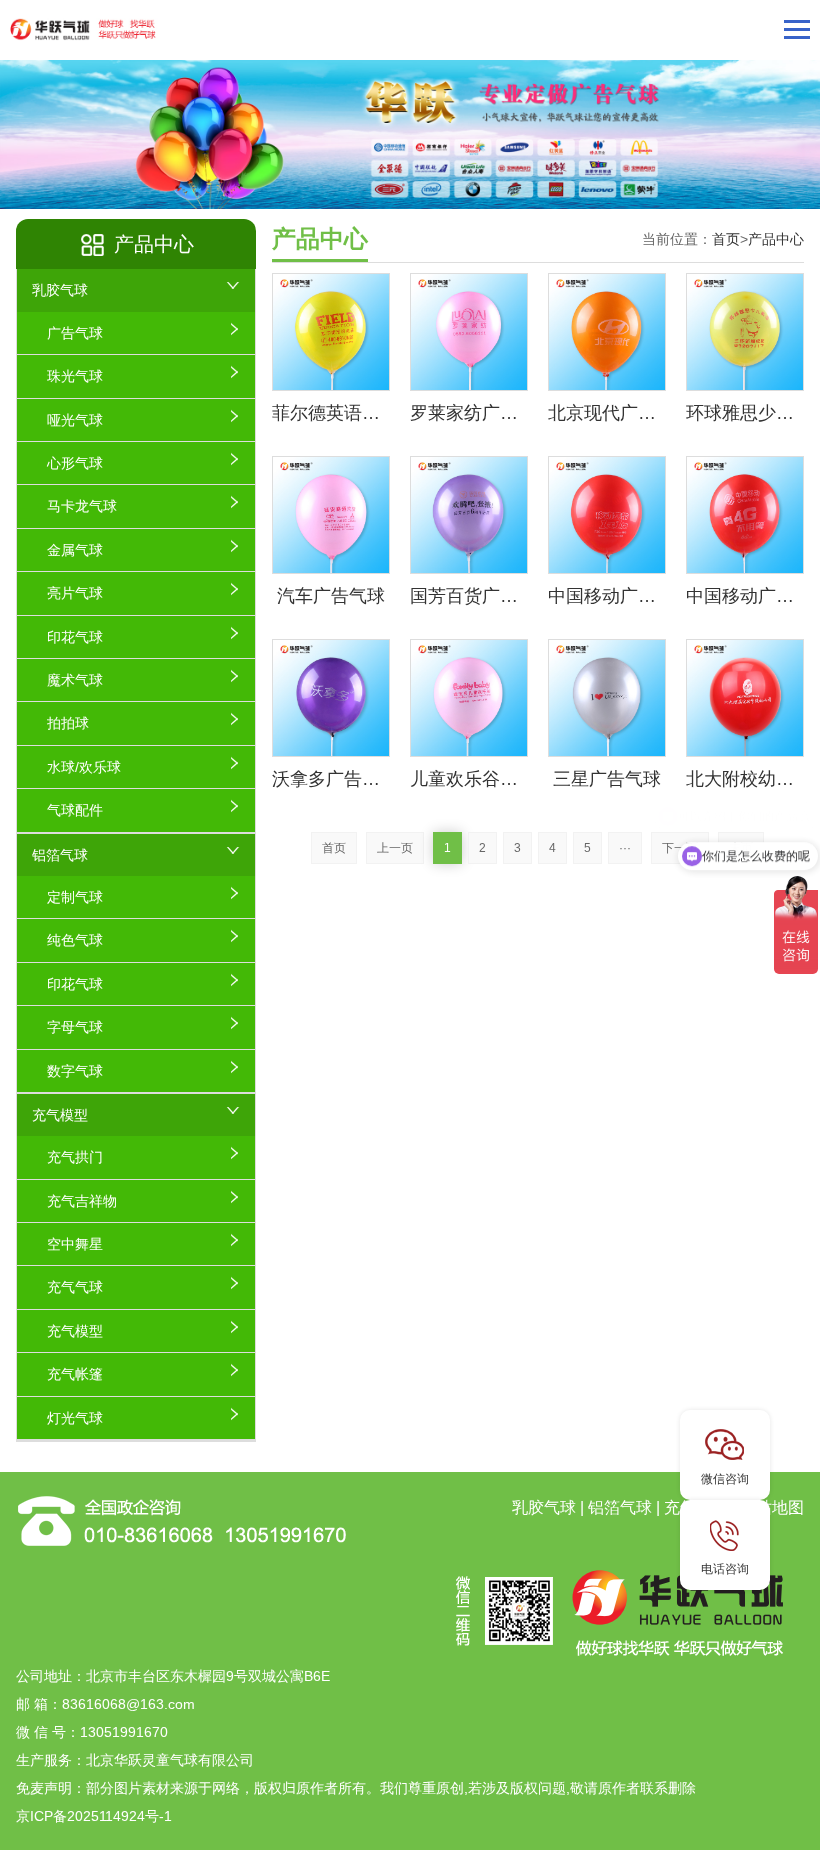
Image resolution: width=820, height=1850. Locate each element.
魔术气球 (75, 680)
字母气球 (75, 1027)
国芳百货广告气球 (469, 596)
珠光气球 (75, 376)
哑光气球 (75, 420)
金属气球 (75, 550)
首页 (726, 239)
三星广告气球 (607, 779)
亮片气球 (75, 593)
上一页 (395, 848)
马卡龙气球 (82, 506)
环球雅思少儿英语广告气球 (745, 413)
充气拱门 (75, 1157)
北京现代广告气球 (607, 413)
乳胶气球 (60, 290)
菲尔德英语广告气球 (331, 413)
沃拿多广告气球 (331, 779)
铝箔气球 (60, 855)
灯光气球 (75, 1418)
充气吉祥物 (82, 1201)
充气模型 (60, 1115)
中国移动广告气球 (607, 596)
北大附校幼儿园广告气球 (745, 779)
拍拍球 (68, 723)
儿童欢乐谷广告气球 (469, 779)
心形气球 (75, 463)
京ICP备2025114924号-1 (94, 1816)
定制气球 (75, 897)
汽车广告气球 (331, 596)
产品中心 (776, 239)
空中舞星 (75, 1244)
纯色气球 (75, 940)
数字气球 (75, 1071)
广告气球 (75, 333)
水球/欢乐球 (84, 767)
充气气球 (75, 1287)
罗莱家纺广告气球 (469, 413)
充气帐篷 (75, 1374)
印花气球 (75, 637)
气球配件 (75, 810)
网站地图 (772, 1507)
